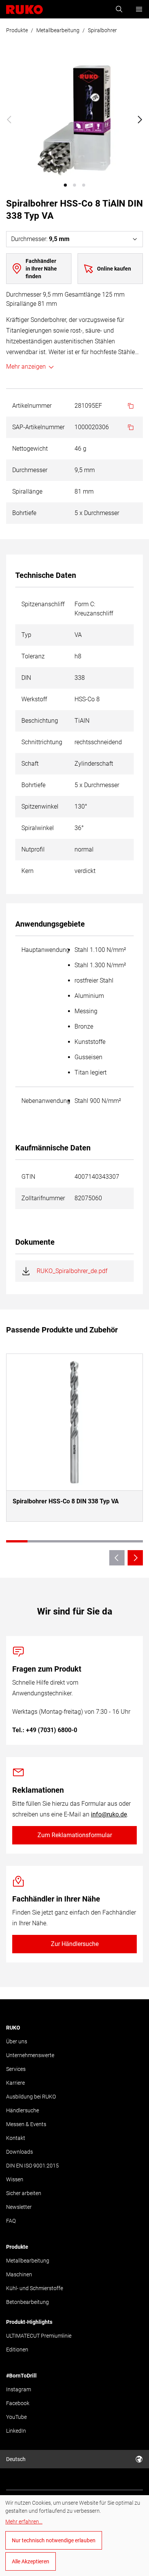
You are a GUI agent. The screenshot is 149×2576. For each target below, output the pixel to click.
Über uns (17, 2041)
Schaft (30, 764)
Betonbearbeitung (28, 2302)
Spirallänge (27, 491)
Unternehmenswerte (30, 2055)
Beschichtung (40, 721)
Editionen (17, 2350)
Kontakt (16, 2138)
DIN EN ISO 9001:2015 (32, 2166)
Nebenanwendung (46, 1101)
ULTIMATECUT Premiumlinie (39, 2336)
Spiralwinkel (38, 828)
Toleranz (33, 656)
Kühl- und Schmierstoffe (35, 2288)
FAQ (11, 2221)
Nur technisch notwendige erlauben (54, 2540)
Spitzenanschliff (43, 604)
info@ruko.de (109, 1814)
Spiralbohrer (102, 30)
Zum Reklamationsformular (75, 1835)
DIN (26, 678)
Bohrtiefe (24, 513)
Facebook (18, 2403)
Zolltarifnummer (43, 1198)
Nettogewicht (30, 449)
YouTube (16, 2417)
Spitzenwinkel (40, 806)
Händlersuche (23, 2110)
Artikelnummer (32, 406)
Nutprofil (33, 849)
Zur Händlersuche (75, 1944)
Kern (28, 871)
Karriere (15, 2083)
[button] (65, 185)
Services (16, 2069)
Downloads (19, 2152)
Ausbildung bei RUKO (31, 2097)
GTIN (28, 1177)
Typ (26, 635)
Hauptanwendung (45, 950)
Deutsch (16, 2459)
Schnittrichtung (42, 742)
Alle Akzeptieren (31, 2561)
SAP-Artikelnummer (38, 427)
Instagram (19, 2389)
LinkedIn (16, 2431)
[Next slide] (140, 120)
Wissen (15, 2179)
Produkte (17, 30)
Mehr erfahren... (24, 2522)
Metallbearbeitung (58, 30)
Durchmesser (30, 470)
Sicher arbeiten (24, 2193)
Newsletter (19, 2207)
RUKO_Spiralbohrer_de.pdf (72, 1271)
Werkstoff (34, 699)
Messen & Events (26, 2124)
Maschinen (19, 2274)
